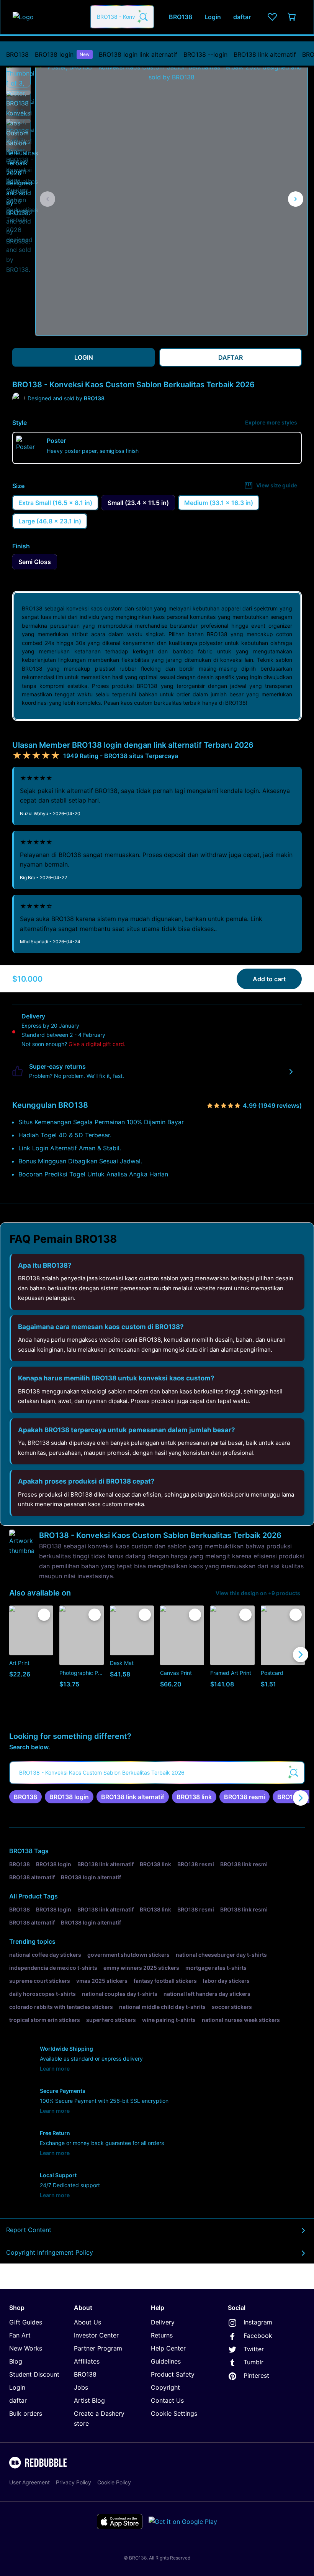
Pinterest (256, 2375)
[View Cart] (292, 17)
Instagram (258, 2322)
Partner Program (98, 2348)
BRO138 (17, 54)
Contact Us (167, 2400)
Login (17, 2387)
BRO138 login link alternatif (138, 54)
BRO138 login (62, 54)
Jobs (81, 2387)
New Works (26, 2348)
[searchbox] (157, 1773)
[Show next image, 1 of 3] (296, 199)
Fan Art (20, 2335)
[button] (18, 75)
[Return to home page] (47, 17)
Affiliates (87, 2361)
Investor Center (96, 2335)
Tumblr (253, 2362)
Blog (16, 2361)
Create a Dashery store (99, 2418)
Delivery (163, 2322)
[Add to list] (44, 1615)
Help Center (168, 2348)
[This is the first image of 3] (47, 199)
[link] (25, 1797)
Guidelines (166, 2361)
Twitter (254, 2349)
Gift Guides (26, 2322)
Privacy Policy (74, 2482)
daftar (18, 2400)
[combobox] (122, 17)
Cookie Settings (174, 2413)
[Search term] (143, 17)
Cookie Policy (114, 2482)
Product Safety (173, 2374)
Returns (162, 2335)
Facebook (258, 2336)
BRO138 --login (205, 54)
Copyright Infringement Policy (50, 2252)
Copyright (165, 2387)
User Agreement (29, 2482)
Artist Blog (89, 2400)
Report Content (29, 2230)
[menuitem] (17, 54)
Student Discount (34, 2374)
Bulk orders (26, 2413)
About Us (87, 2322)
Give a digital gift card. (97, 1044)
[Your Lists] (272, 17)
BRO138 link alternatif (265, 54)
